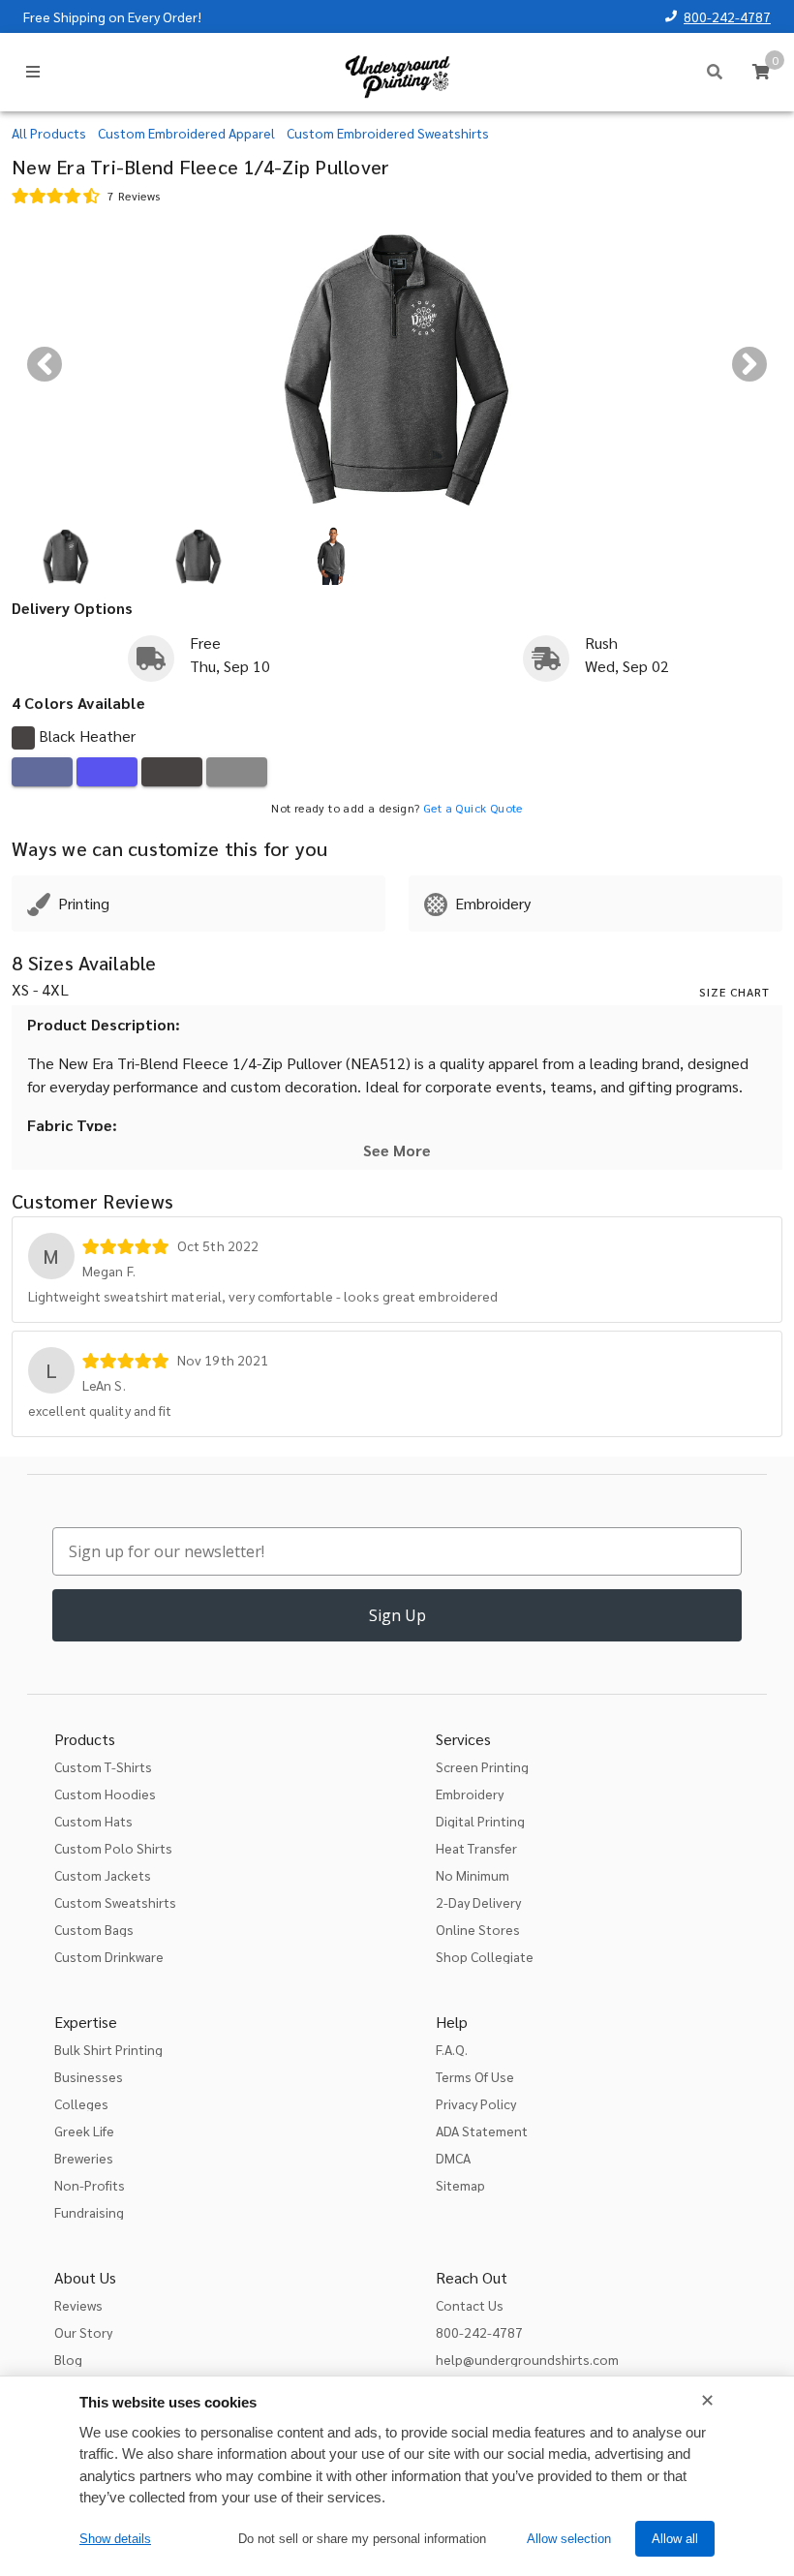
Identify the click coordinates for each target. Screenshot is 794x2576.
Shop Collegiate (485, 1956)
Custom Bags (94, 1929)
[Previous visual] (45, 364)
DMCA (453, 2158)
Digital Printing (480, 1821)
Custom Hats (93, 1821)
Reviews (78, 2305)
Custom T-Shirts (103, 1766)
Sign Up (397, 1615)
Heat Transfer (476, 1848)
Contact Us (470, 2305)
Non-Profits (90, 2185)
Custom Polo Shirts (113, 1848)
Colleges (81, 2103)
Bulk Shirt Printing (108, 2049)
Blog (68, 2359)
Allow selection (569, 2539)
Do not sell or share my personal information (362, 2539)
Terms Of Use (475, 2076)
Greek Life (84, 2131)
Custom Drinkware (109, 1956)
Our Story (83, 2332)
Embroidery (470, 1794)
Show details (115, 2539)
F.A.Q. (452, 2049)
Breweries (84, 2158)
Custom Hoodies (105, 1794)
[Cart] (761, 72)
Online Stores (478, 1929)
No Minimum (473, 1875)
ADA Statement (482, 2131)
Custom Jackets (103, 1875)
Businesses (89, 2076)
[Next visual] (749, 364)
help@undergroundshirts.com (527, 2359)
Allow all (675, 2539)
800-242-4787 (727, 16)
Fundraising (89, 2212)
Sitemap (460, 2185)
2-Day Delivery (478, 1902)
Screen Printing (482, 1766)
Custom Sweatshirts (115, 1902)
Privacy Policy (476, 2103)
